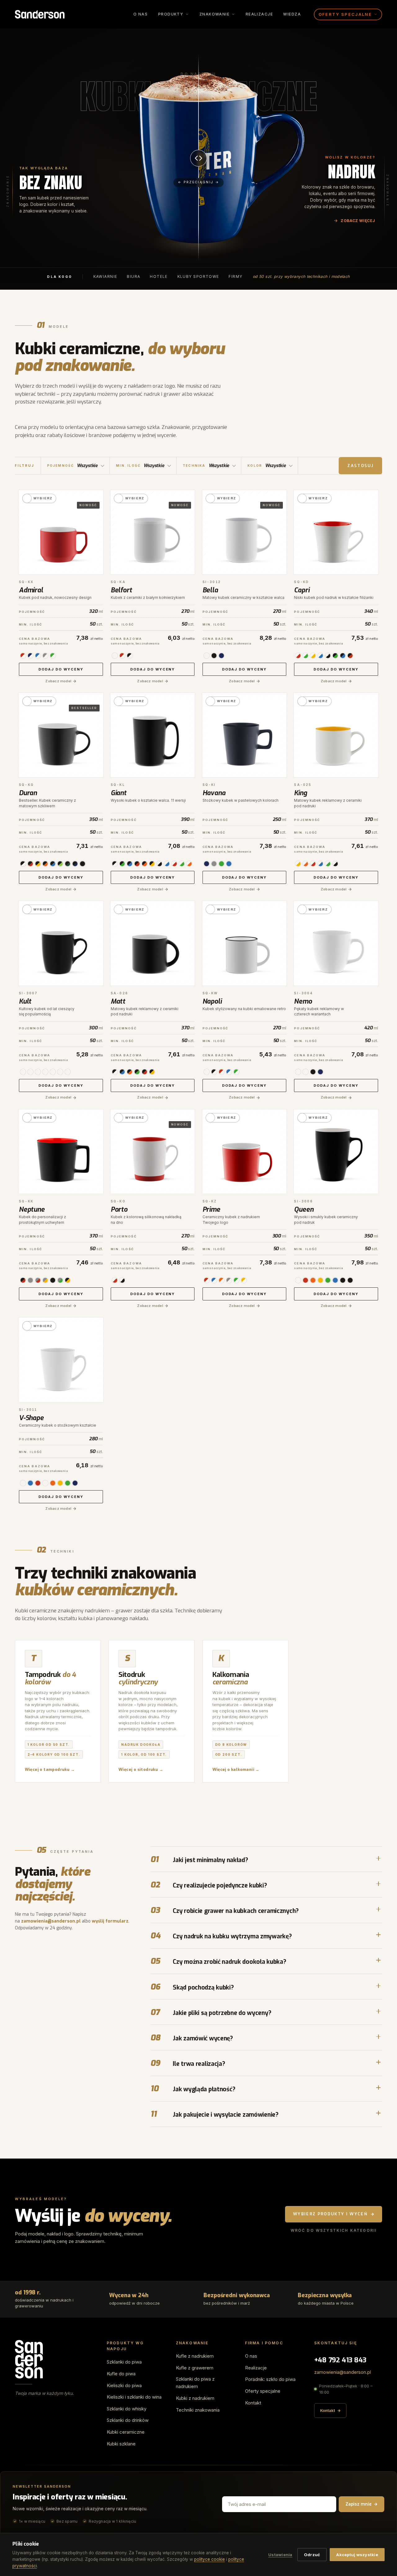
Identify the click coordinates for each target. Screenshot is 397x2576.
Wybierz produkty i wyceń (330, 2214)
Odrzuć (312, 2555)
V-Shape (31, 1418)
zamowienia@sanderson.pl (51, 1921)
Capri (302, 590)
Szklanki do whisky (127, 2409)
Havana (214, 793)
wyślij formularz (110, 1921)
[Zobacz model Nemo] (336, 943)
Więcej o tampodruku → (50, 1769)
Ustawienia (280, 2555)
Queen (304, 1210)
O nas (141, 14)
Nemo (303, 1001)
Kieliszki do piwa (124, 2385)
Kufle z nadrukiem (195, 2356)
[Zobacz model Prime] (245, 1152)
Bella (210, 590)
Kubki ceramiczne (126, 2432)
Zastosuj (360, 466)
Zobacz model (58, 681)
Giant (119, 793)
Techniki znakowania (198, 2410)
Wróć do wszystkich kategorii (334, 2230)
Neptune (32, 1210)
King (300, 793)
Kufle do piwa (121, 2374)
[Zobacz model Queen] (336, 1152)
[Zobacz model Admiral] (61, 532)
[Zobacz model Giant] (153, 735)
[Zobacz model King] (336, 735)
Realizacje (259, 14)
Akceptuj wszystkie (357, 2555)
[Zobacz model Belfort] (153, 532)
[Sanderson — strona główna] (40, 14)
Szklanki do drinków (128, 2420)
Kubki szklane (121, 2444)
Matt (118, 1001)
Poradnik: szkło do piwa (270, 2379)
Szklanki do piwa (124, 2362)
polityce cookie (210, 2559)
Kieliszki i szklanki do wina (134, 2397)
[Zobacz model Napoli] (245, 943)
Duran (28, 793)
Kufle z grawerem (195, 2368)
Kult (25, 1001)
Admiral (31, 590)
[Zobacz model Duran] (61, 735)
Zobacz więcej (358, 221)
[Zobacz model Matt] (153, 943)
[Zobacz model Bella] (245, 532)
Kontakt (253, 2403)
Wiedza (292, 14)
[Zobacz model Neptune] (61, 1152)
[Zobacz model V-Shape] (61, 1360)
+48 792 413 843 (340, 2360)
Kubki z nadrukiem (195, 2398)
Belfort (121, 590)
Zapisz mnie (359, 2504)
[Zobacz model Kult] (61, 943)
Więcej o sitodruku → (141, 1769)
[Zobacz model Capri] (336, 532)
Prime (211, 1210)
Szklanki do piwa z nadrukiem (195, 2383)
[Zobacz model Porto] (153, 1152)
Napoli (212, 1001)
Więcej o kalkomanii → (236, 1769)
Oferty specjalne (263, 2391)
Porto (119, 1210)
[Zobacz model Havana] (245, 735)
